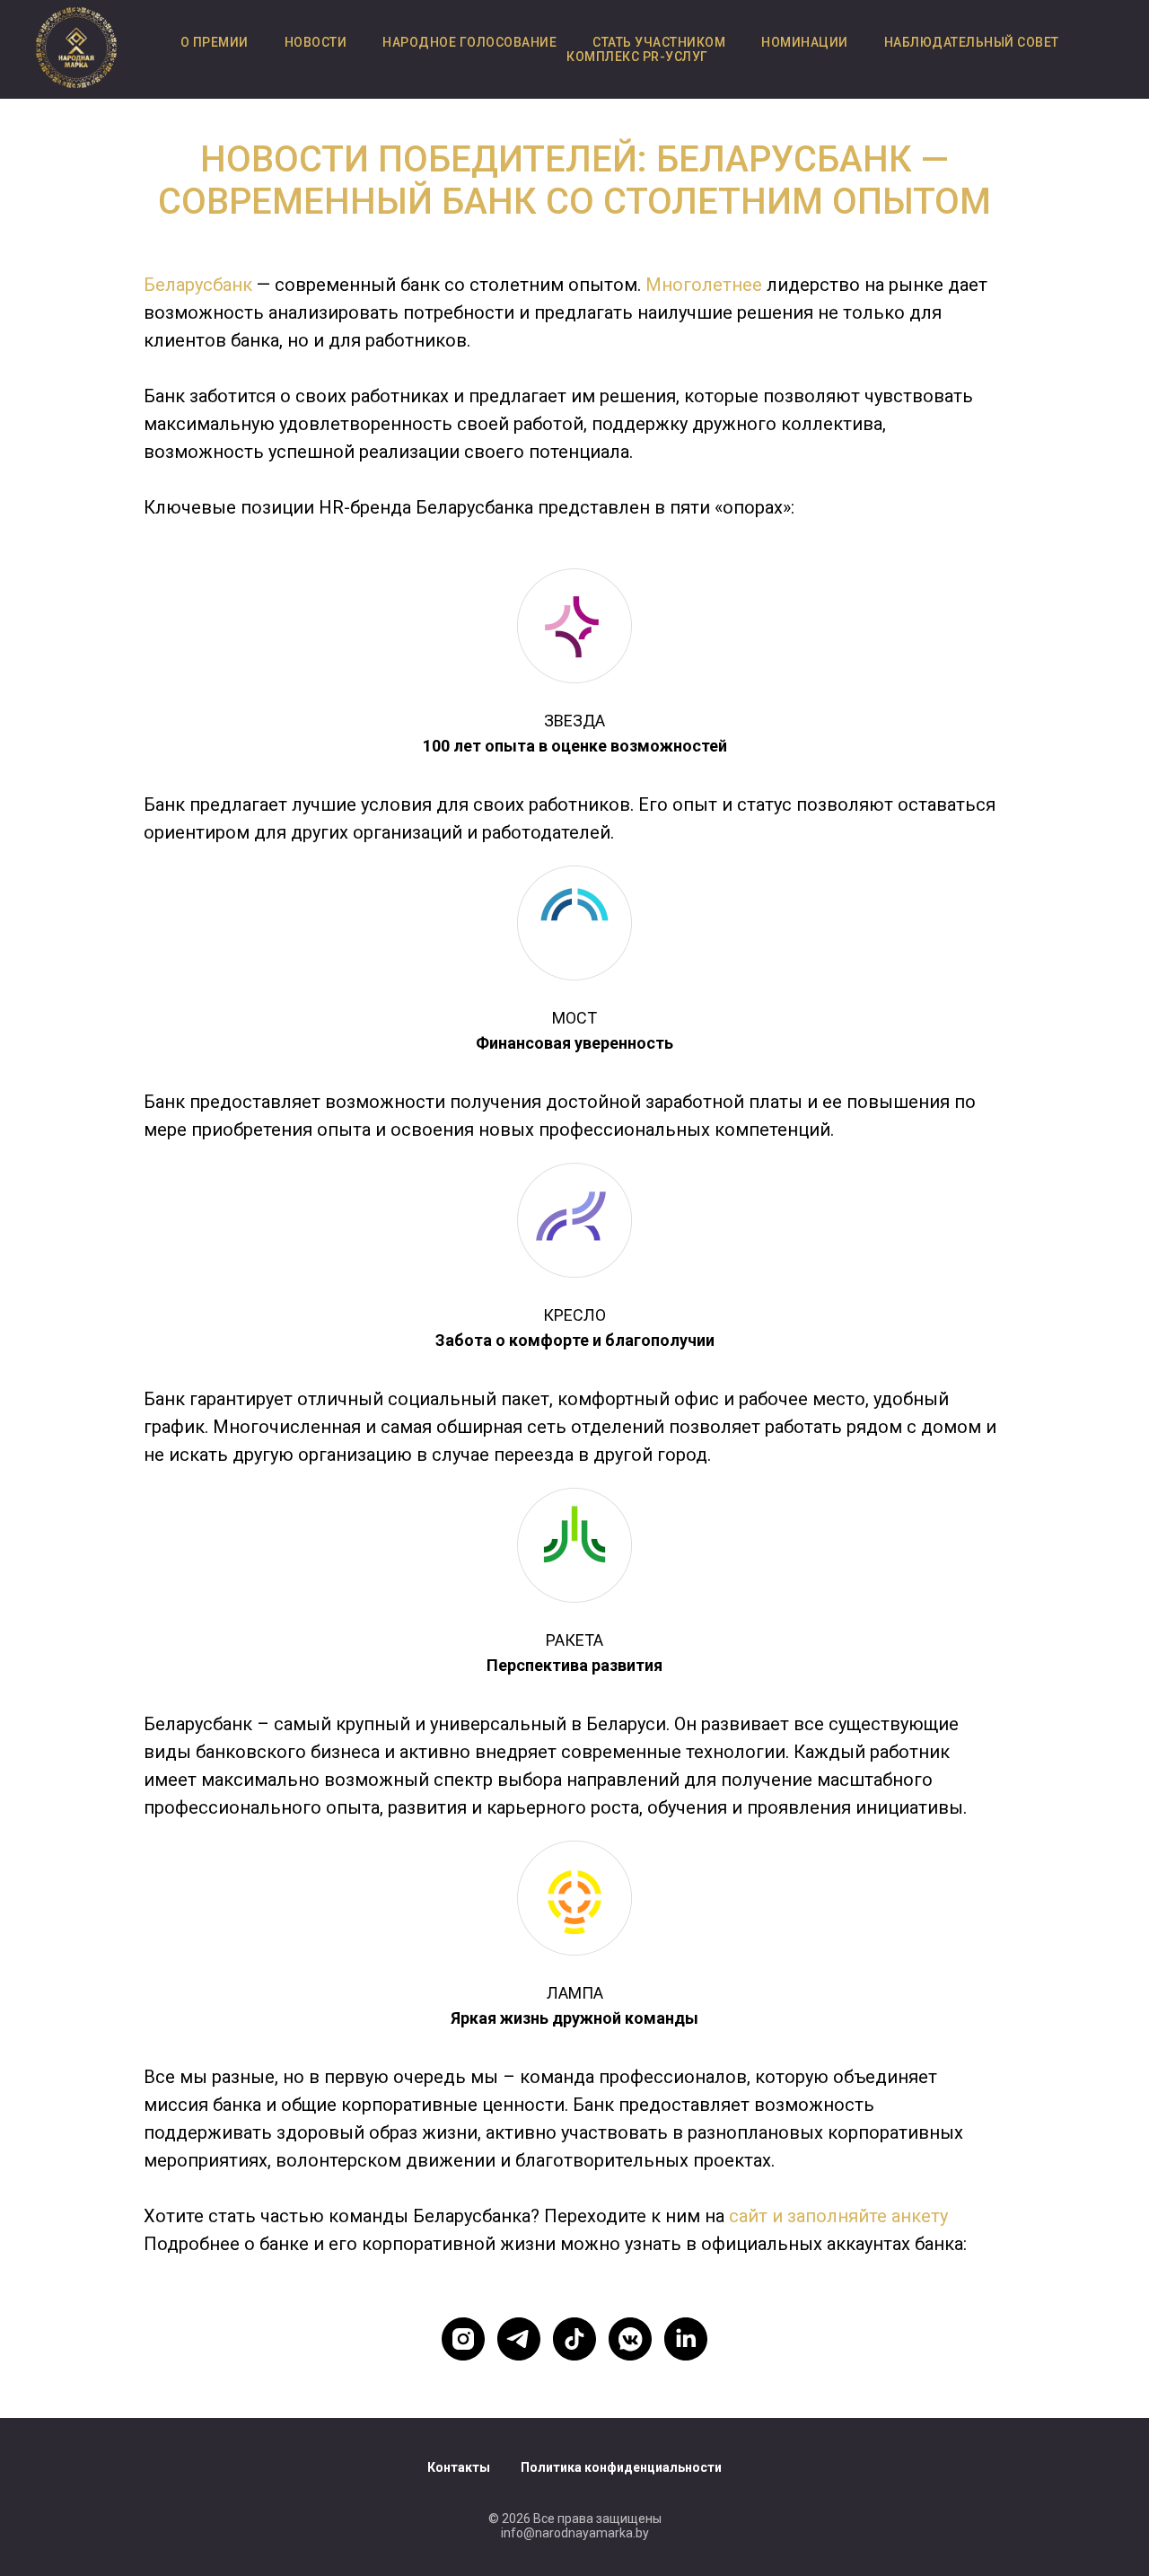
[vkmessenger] (630, 2339)
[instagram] (463, 2339)
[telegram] (519, 2339)
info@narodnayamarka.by (575, 2533)
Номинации (805, 42)
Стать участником (659, 42)
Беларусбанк (200, 285)
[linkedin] (686, 2339)
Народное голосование (469, 42)
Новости (316, 42)
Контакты (459, 2467)
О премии (215, 42)
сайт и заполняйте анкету (838, 2216)
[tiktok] (574, 2339)
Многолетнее (704, 285)
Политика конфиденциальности (621, 2467)
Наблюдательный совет (972, 42)
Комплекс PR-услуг (637, 57)
